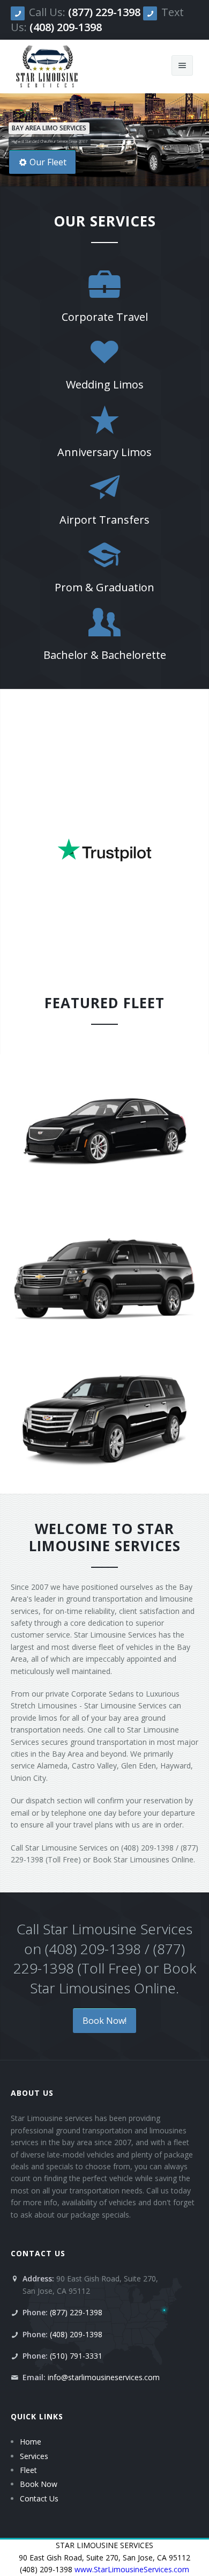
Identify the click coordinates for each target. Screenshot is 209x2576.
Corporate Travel (105, 317)
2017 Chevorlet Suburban (104, 1286)
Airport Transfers (104, 520)
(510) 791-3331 (76, 2356)
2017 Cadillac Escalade (104, 1433)
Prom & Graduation (104, 587)
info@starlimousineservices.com (104, 2377)
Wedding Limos (105, 384)
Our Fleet (48, 162)
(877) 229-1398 (104, 12)
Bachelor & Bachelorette (105, 655)
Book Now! (104, 2021)
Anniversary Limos (104, 452)
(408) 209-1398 (66, 27)
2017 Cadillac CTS (105, 1140)
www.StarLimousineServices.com (132, 2569)
